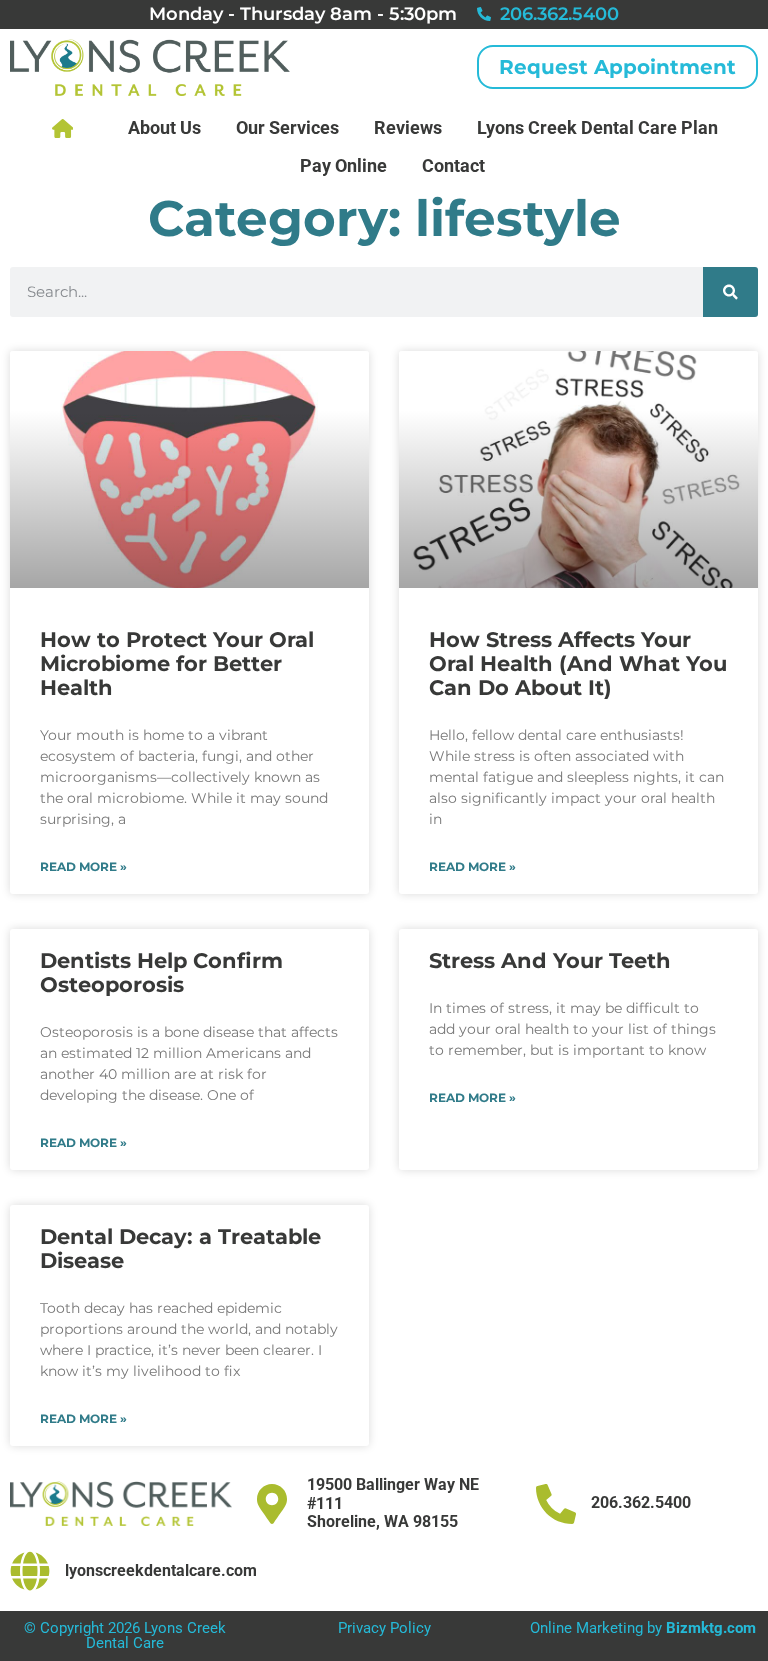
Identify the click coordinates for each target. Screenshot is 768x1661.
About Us (164, 127)
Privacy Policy (384, 1628)
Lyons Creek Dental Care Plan (597, 127)
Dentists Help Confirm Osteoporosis (161, 972)
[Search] (730, 292)
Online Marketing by (643, 1628)
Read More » (83, 867)
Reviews (408, 127)
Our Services (287, 127)
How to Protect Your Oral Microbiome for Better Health (177, 663)
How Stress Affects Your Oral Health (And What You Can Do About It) (578, 663)
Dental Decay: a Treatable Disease (180, 1248)
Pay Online (343, 165)
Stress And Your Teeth (550, 960)
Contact (453, 165)
